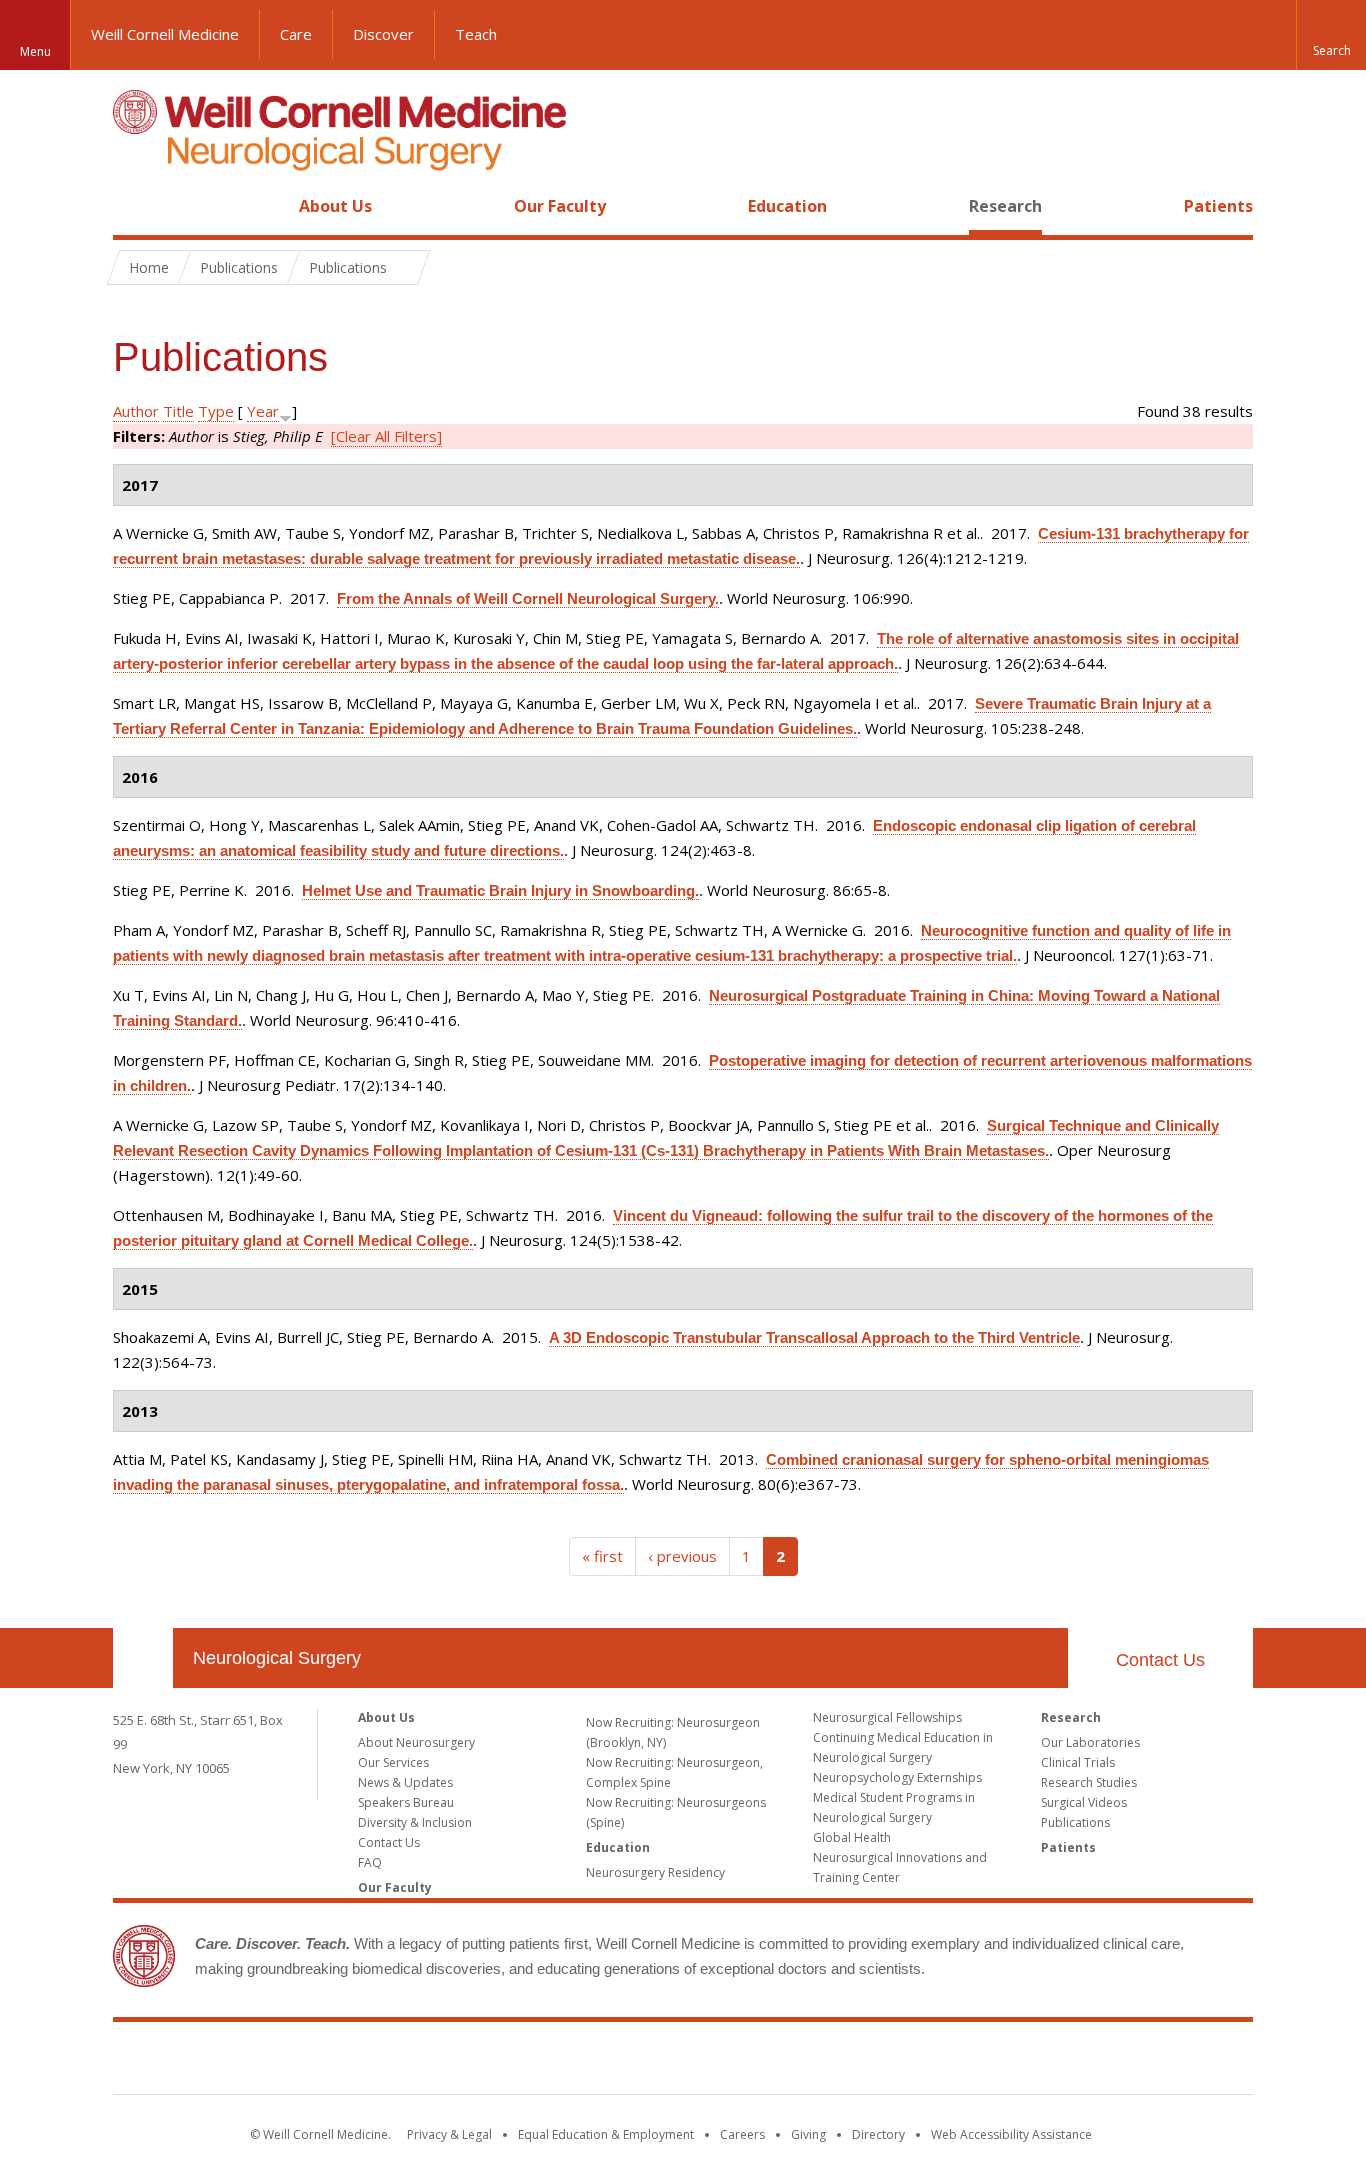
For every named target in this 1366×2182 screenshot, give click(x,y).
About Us (335, 206)
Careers (742, 2134)
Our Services (393, 1762)
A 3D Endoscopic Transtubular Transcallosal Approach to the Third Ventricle (814, 1337)
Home (135, 206)
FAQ (370, 1862)
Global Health (852, 1837)
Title (178, 411)
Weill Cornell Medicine (165, 34)
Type (216, 411)
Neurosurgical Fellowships (887, 1717)
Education (787, 206)
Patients (1218, 206)
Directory (878, 2134)
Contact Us (1160, 1660)
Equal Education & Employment (606, 2134)
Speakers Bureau (406, 1802)
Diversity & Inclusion (415, 1822)
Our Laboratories (1090, 1742)
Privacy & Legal (449, 2134)
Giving (808, 2134)
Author (136, 411)
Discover (383, 34)
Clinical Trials (1078, 1762)
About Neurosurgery (416, 1742)
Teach (476, 34)
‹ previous (682, 1556)
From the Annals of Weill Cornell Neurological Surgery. (528, 598)
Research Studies (1089, 1782)
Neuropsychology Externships (897, 1777)
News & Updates (405, 1782)
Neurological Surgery (277, 1658)
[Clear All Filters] (386, 436)
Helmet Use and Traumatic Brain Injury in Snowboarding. (500, 890)
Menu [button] (35, 51)
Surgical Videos (1084, 1802)
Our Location (143, 1658)
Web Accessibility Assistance (1011, 2134)
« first (602, 1556)
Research (1005, 206)
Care (296, 34)
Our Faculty (560, 206)
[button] (1331, 35)
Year (263, 411)
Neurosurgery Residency (655, 1872)
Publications (1075, 1822)
